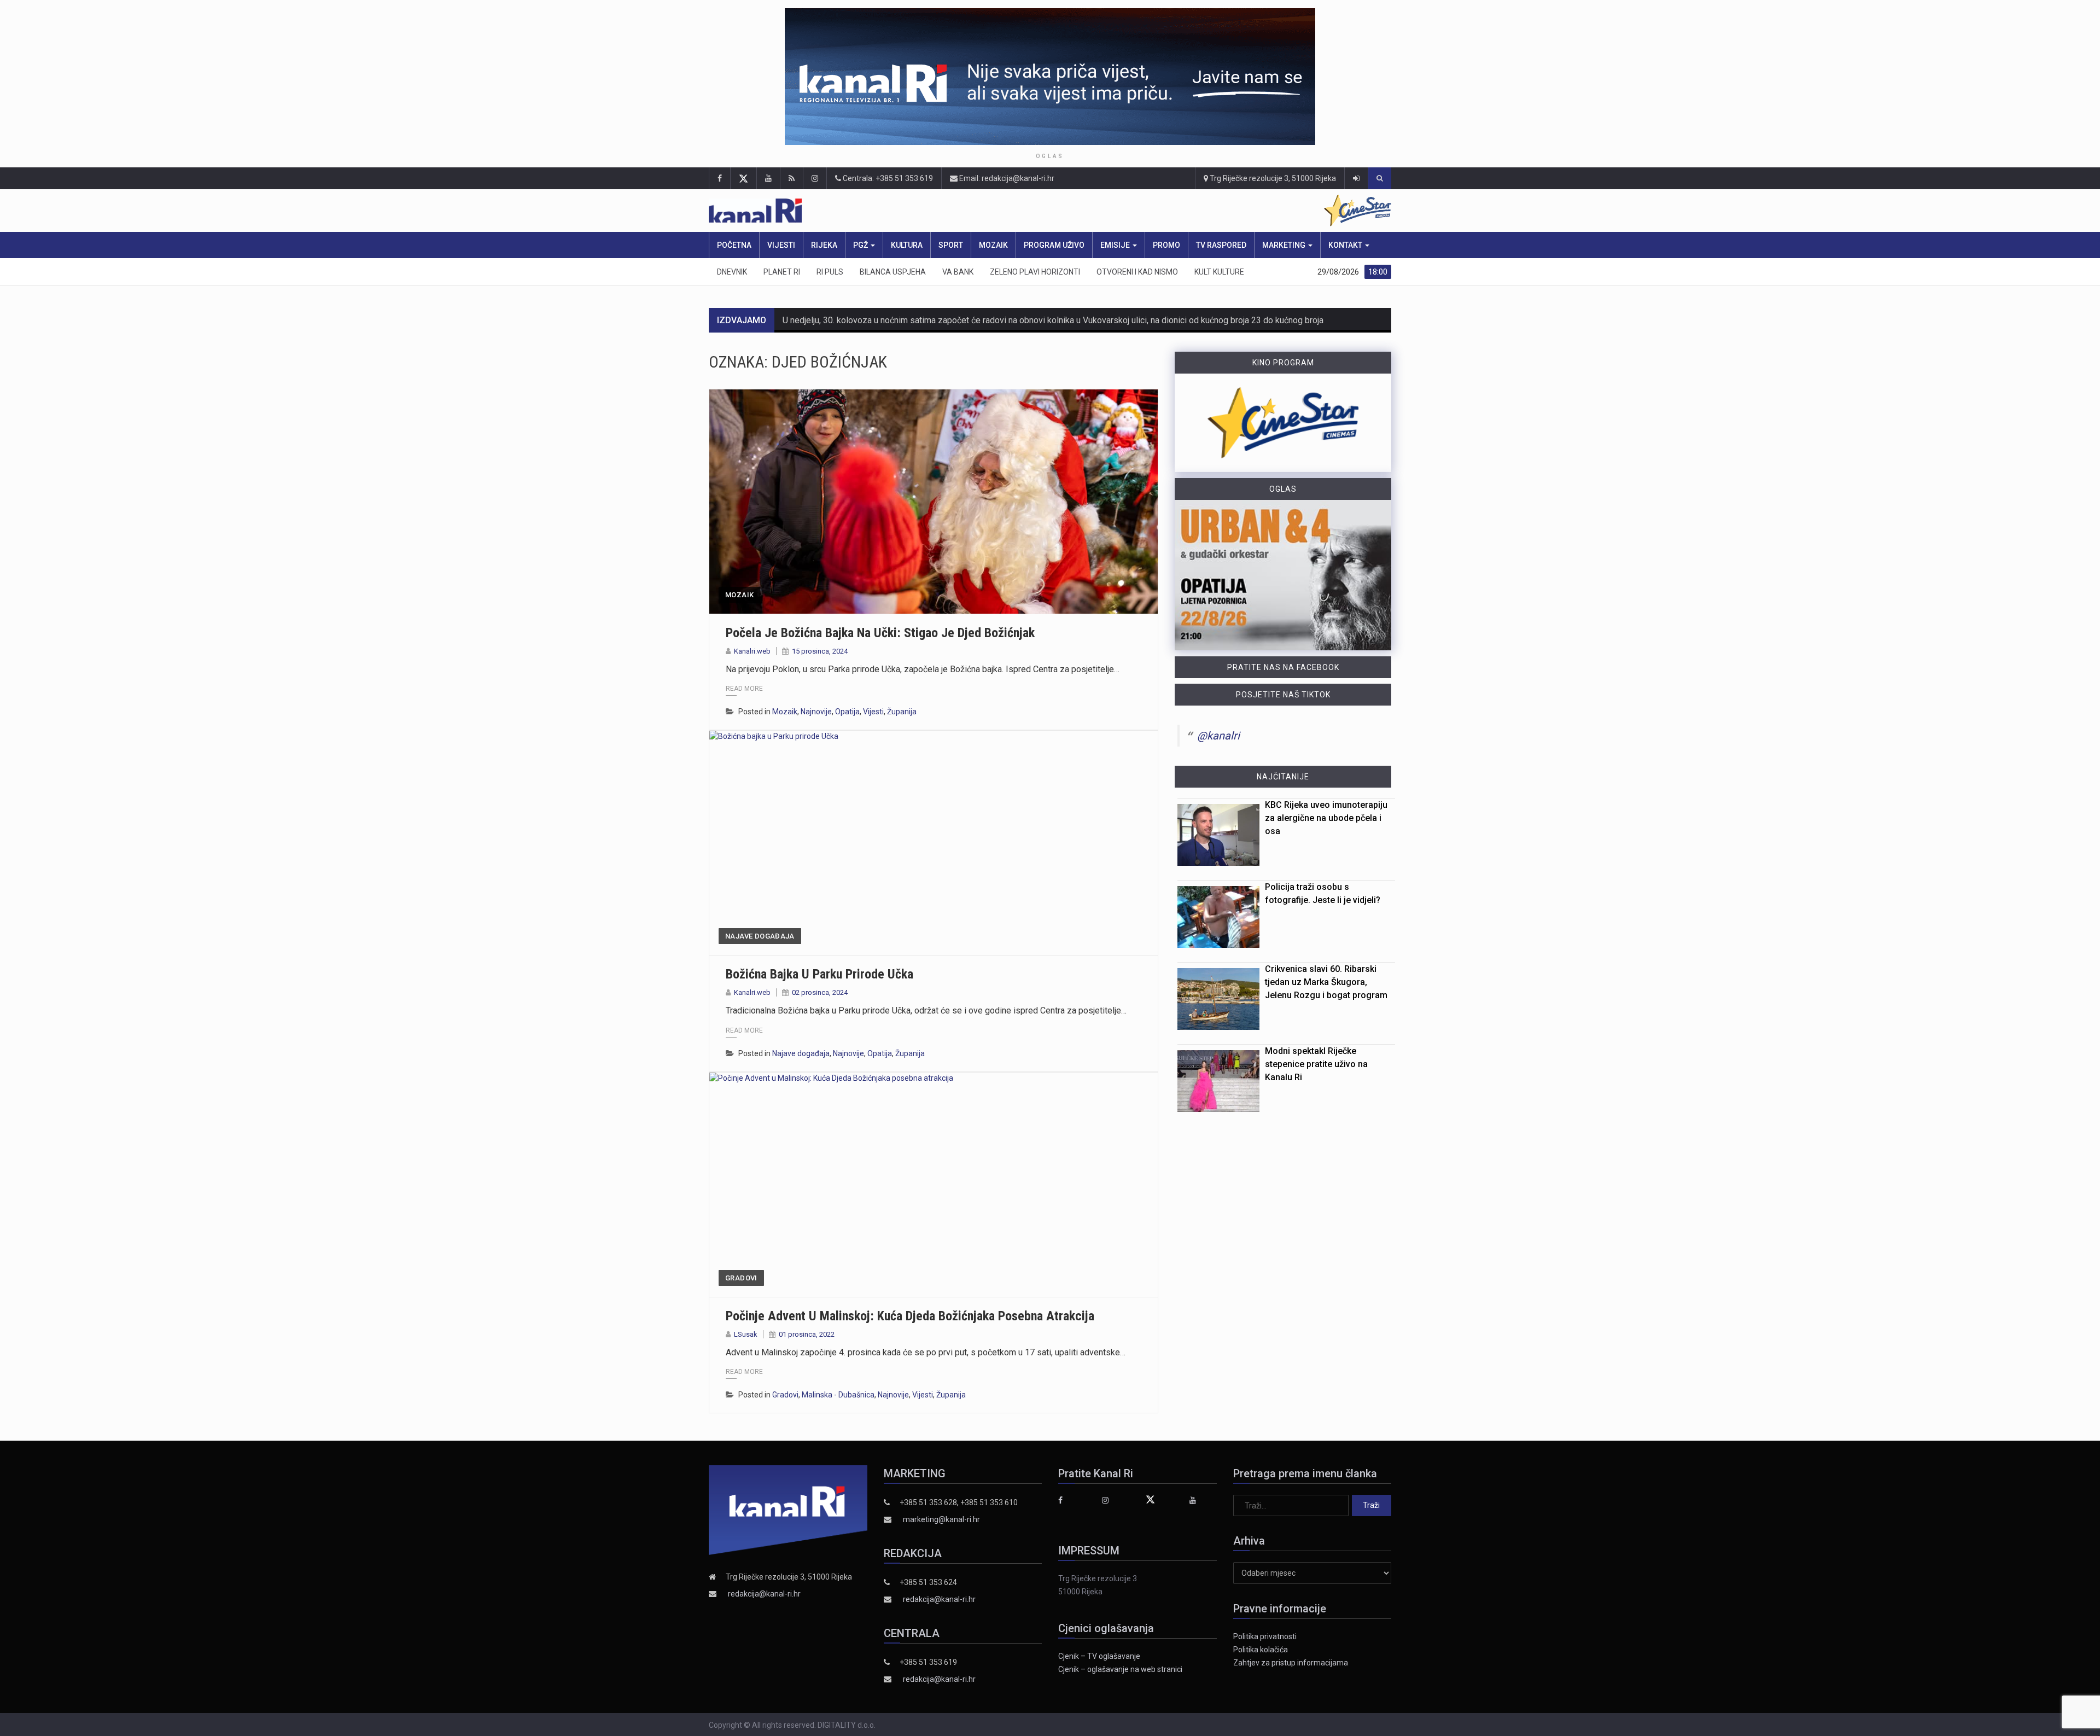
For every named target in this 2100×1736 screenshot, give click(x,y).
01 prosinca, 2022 (807, 1334)
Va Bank (958, 272)
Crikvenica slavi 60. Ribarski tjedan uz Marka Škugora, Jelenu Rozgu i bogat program (1326, 982)
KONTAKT (1346, 245)
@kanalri (1218, 736)
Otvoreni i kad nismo (1137, 272)
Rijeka (824, 245)
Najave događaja (760, 936)
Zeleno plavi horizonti (1035, 272)
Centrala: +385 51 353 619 (887, 178)
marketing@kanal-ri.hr (941, 1519)
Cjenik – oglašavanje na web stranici (1120, 1669)
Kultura (907, 245)
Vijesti (781, 245)
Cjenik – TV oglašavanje (1099, 1656)
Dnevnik (732, 272)
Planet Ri (782, 272)
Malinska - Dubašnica (838, 1395)
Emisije (1116, 245)
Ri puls (830, 272)
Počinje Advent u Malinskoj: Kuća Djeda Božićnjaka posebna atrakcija (910, 1316)
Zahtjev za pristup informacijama (1291, 1663)
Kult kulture (1219, 272)
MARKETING (1285, 245)
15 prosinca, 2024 (820, 651)
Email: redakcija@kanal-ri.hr (1006, 178)
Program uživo (1054, 245)
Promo (1166, 245)
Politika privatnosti (1265, 1636)
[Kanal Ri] (907, 211)
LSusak (746, 1334)
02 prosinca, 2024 (820, 992)
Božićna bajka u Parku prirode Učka (819, 974)
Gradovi (741, 1278)
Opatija (847, 712)
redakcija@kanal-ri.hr (764, 1594)
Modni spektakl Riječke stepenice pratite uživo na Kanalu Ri (1316, 1064)
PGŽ (861, 245)
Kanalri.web (752, 651)
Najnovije (816, 712)
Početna (734, 245)
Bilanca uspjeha (893, 272)
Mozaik (993, 245)
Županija (902, 712)
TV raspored (1221, 245)
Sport (951, 245)
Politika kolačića (1261, 1650)
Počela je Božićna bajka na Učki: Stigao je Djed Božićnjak (880, 633)
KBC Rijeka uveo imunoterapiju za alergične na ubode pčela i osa (1326, 818)
